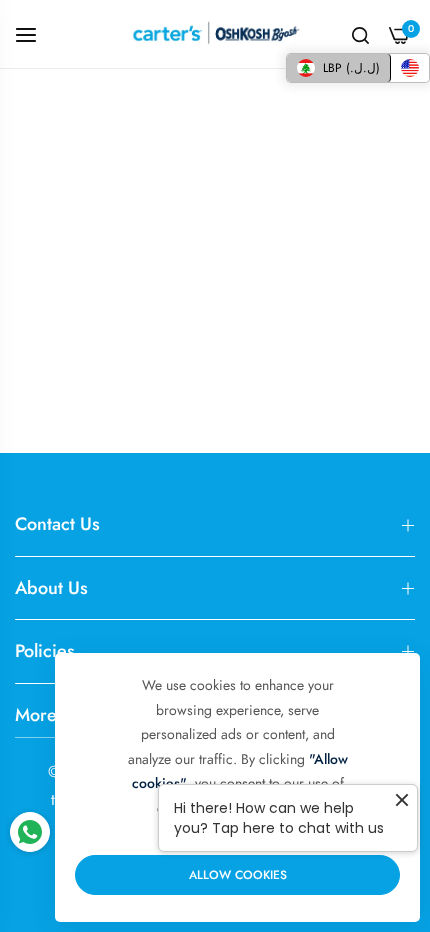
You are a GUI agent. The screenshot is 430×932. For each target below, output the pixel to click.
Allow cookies (238, 875)
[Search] (360, 34)
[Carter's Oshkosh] (215, 34)
